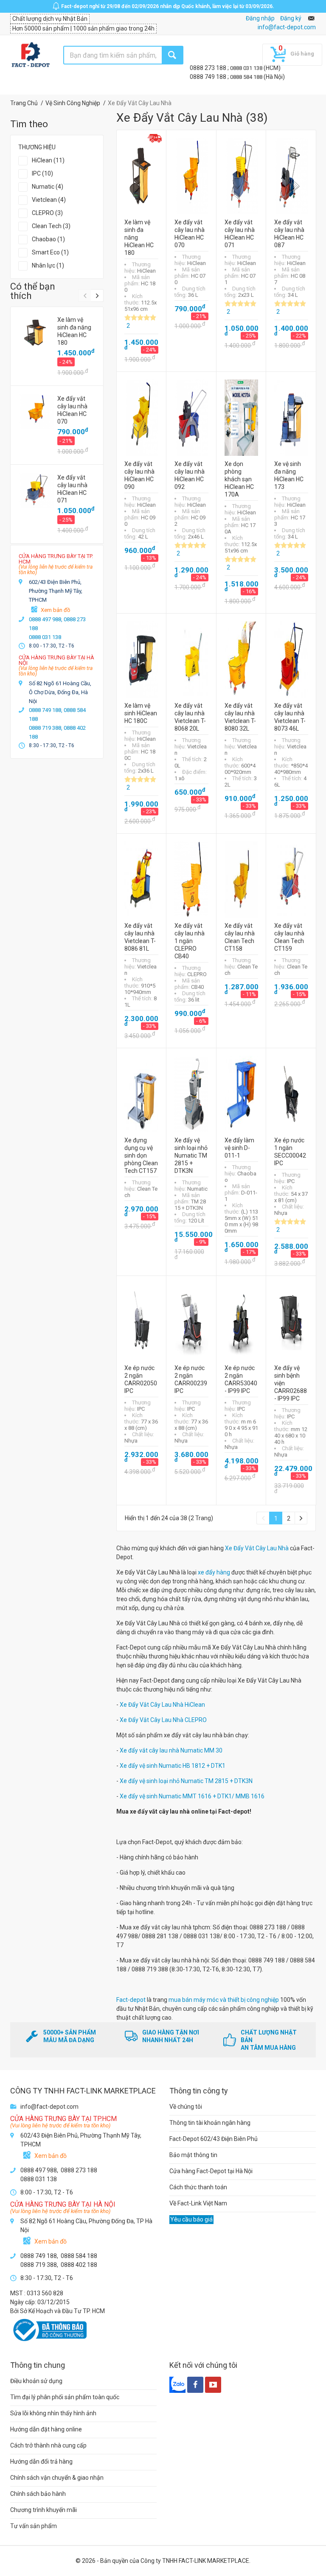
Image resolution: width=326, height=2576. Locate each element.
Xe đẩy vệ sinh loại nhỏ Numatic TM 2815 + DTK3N (186, 1781)
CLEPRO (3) (47, 213)
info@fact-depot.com (287, 27)
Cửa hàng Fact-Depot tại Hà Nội (211, 2171)
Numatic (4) (48, 187)
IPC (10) (42, 173)
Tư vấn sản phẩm (34, 2526)
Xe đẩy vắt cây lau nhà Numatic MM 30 (171, 1750)
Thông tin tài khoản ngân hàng (210, 2123)
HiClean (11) (48, 160)
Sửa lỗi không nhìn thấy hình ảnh (53, 2413)
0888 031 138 (247, 68)
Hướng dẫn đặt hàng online (46, 2429)
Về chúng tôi (186, 2107)
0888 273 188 (209, 68)
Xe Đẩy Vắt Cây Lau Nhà (257, 1548)
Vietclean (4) (49, 200)
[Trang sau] (301, 1518)
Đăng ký (291, 18)
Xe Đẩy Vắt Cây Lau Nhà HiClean (162, 1705)
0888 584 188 (247, 77)
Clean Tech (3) (51, 226)
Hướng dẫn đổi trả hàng (41, 2462)
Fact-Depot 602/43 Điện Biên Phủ (214, 2139)
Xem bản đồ (55, 610)
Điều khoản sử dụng (36, 2381)
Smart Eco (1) (50, 252)
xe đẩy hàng (214, 1572)
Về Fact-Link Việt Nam (198, 2203)
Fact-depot (131, 2000)
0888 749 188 (209, 77)
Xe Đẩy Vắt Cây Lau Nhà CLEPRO (163, 1720)
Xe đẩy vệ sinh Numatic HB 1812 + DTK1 (173, 1766)
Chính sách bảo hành (38, 2494)
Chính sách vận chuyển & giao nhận (57, 2478)
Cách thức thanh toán (198, 2187)
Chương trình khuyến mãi (44, 2510)
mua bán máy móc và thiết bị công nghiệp (224, 2000)
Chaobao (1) (48, 239)
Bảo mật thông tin (193, 2155)
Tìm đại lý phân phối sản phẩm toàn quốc (65, 2397)
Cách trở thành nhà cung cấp (48, 2445)
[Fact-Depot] (30, 55)
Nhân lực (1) (48, 265)
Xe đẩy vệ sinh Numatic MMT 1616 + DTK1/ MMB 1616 (192, 1796)
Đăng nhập (260, 18)
